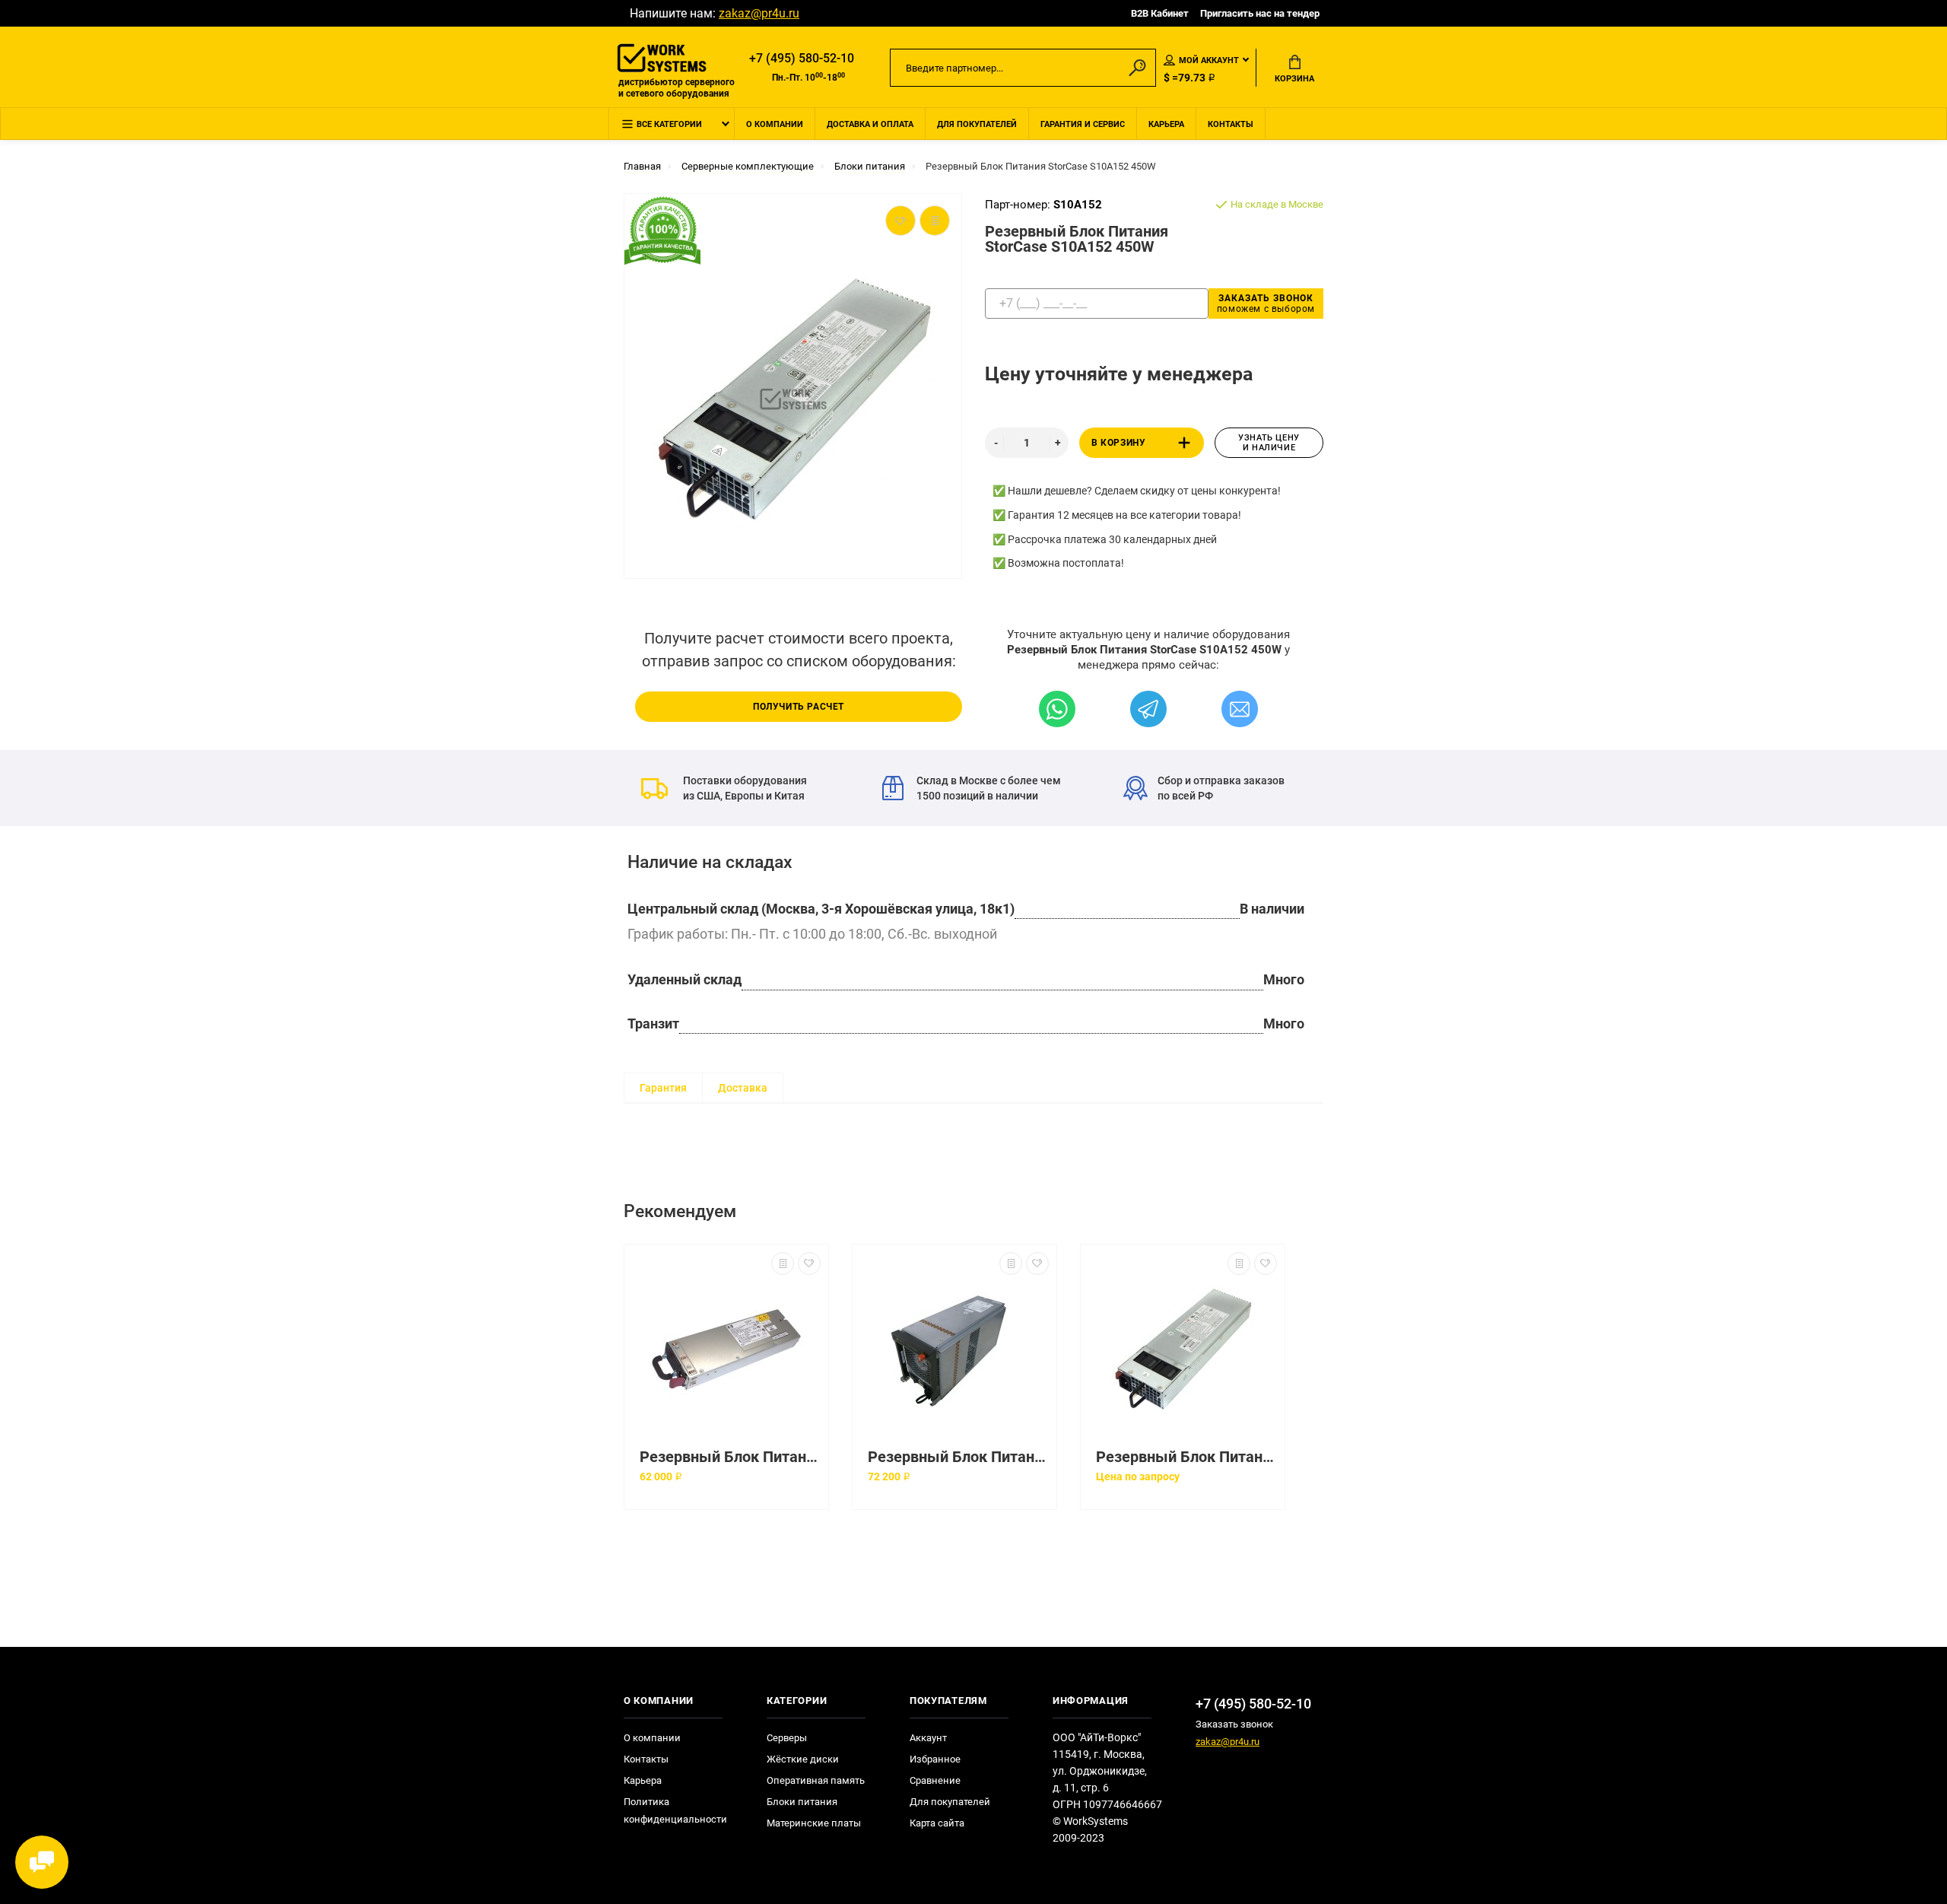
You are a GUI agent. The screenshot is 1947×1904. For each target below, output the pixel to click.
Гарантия (663, 1088)
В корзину (1118, 443)
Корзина (1294, 79)
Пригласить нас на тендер (1260, 13)
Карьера (1166, 124)
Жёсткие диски (803, 1759)
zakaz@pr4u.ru (759, 13)
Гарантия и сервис (1083, 124)
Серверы (787, 1738)
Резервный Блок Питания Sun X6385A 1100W (730, 1457)
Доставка (743, 1088)
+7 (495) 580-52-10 (802, 58)
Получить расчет (799, 707)
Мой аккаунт (1209, 60)
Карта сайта (937, 1823)
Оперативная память (816, 1780)
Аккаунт (928, 1738)
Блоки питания (802, 1802)
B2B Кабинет (1160, 13)
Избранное (935, 1759)
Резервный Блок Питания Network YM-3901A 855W (958, 1457)
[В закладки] (809, 1264)
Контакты (1231, 124)
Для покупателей (977, 124)
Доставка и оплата (870, 124)
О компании (775, 124)
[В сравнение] (783, 1264)
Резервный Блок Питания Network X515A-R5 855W (1186, 1457)
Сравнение (935, 1780)
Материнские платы (814, 1823)
